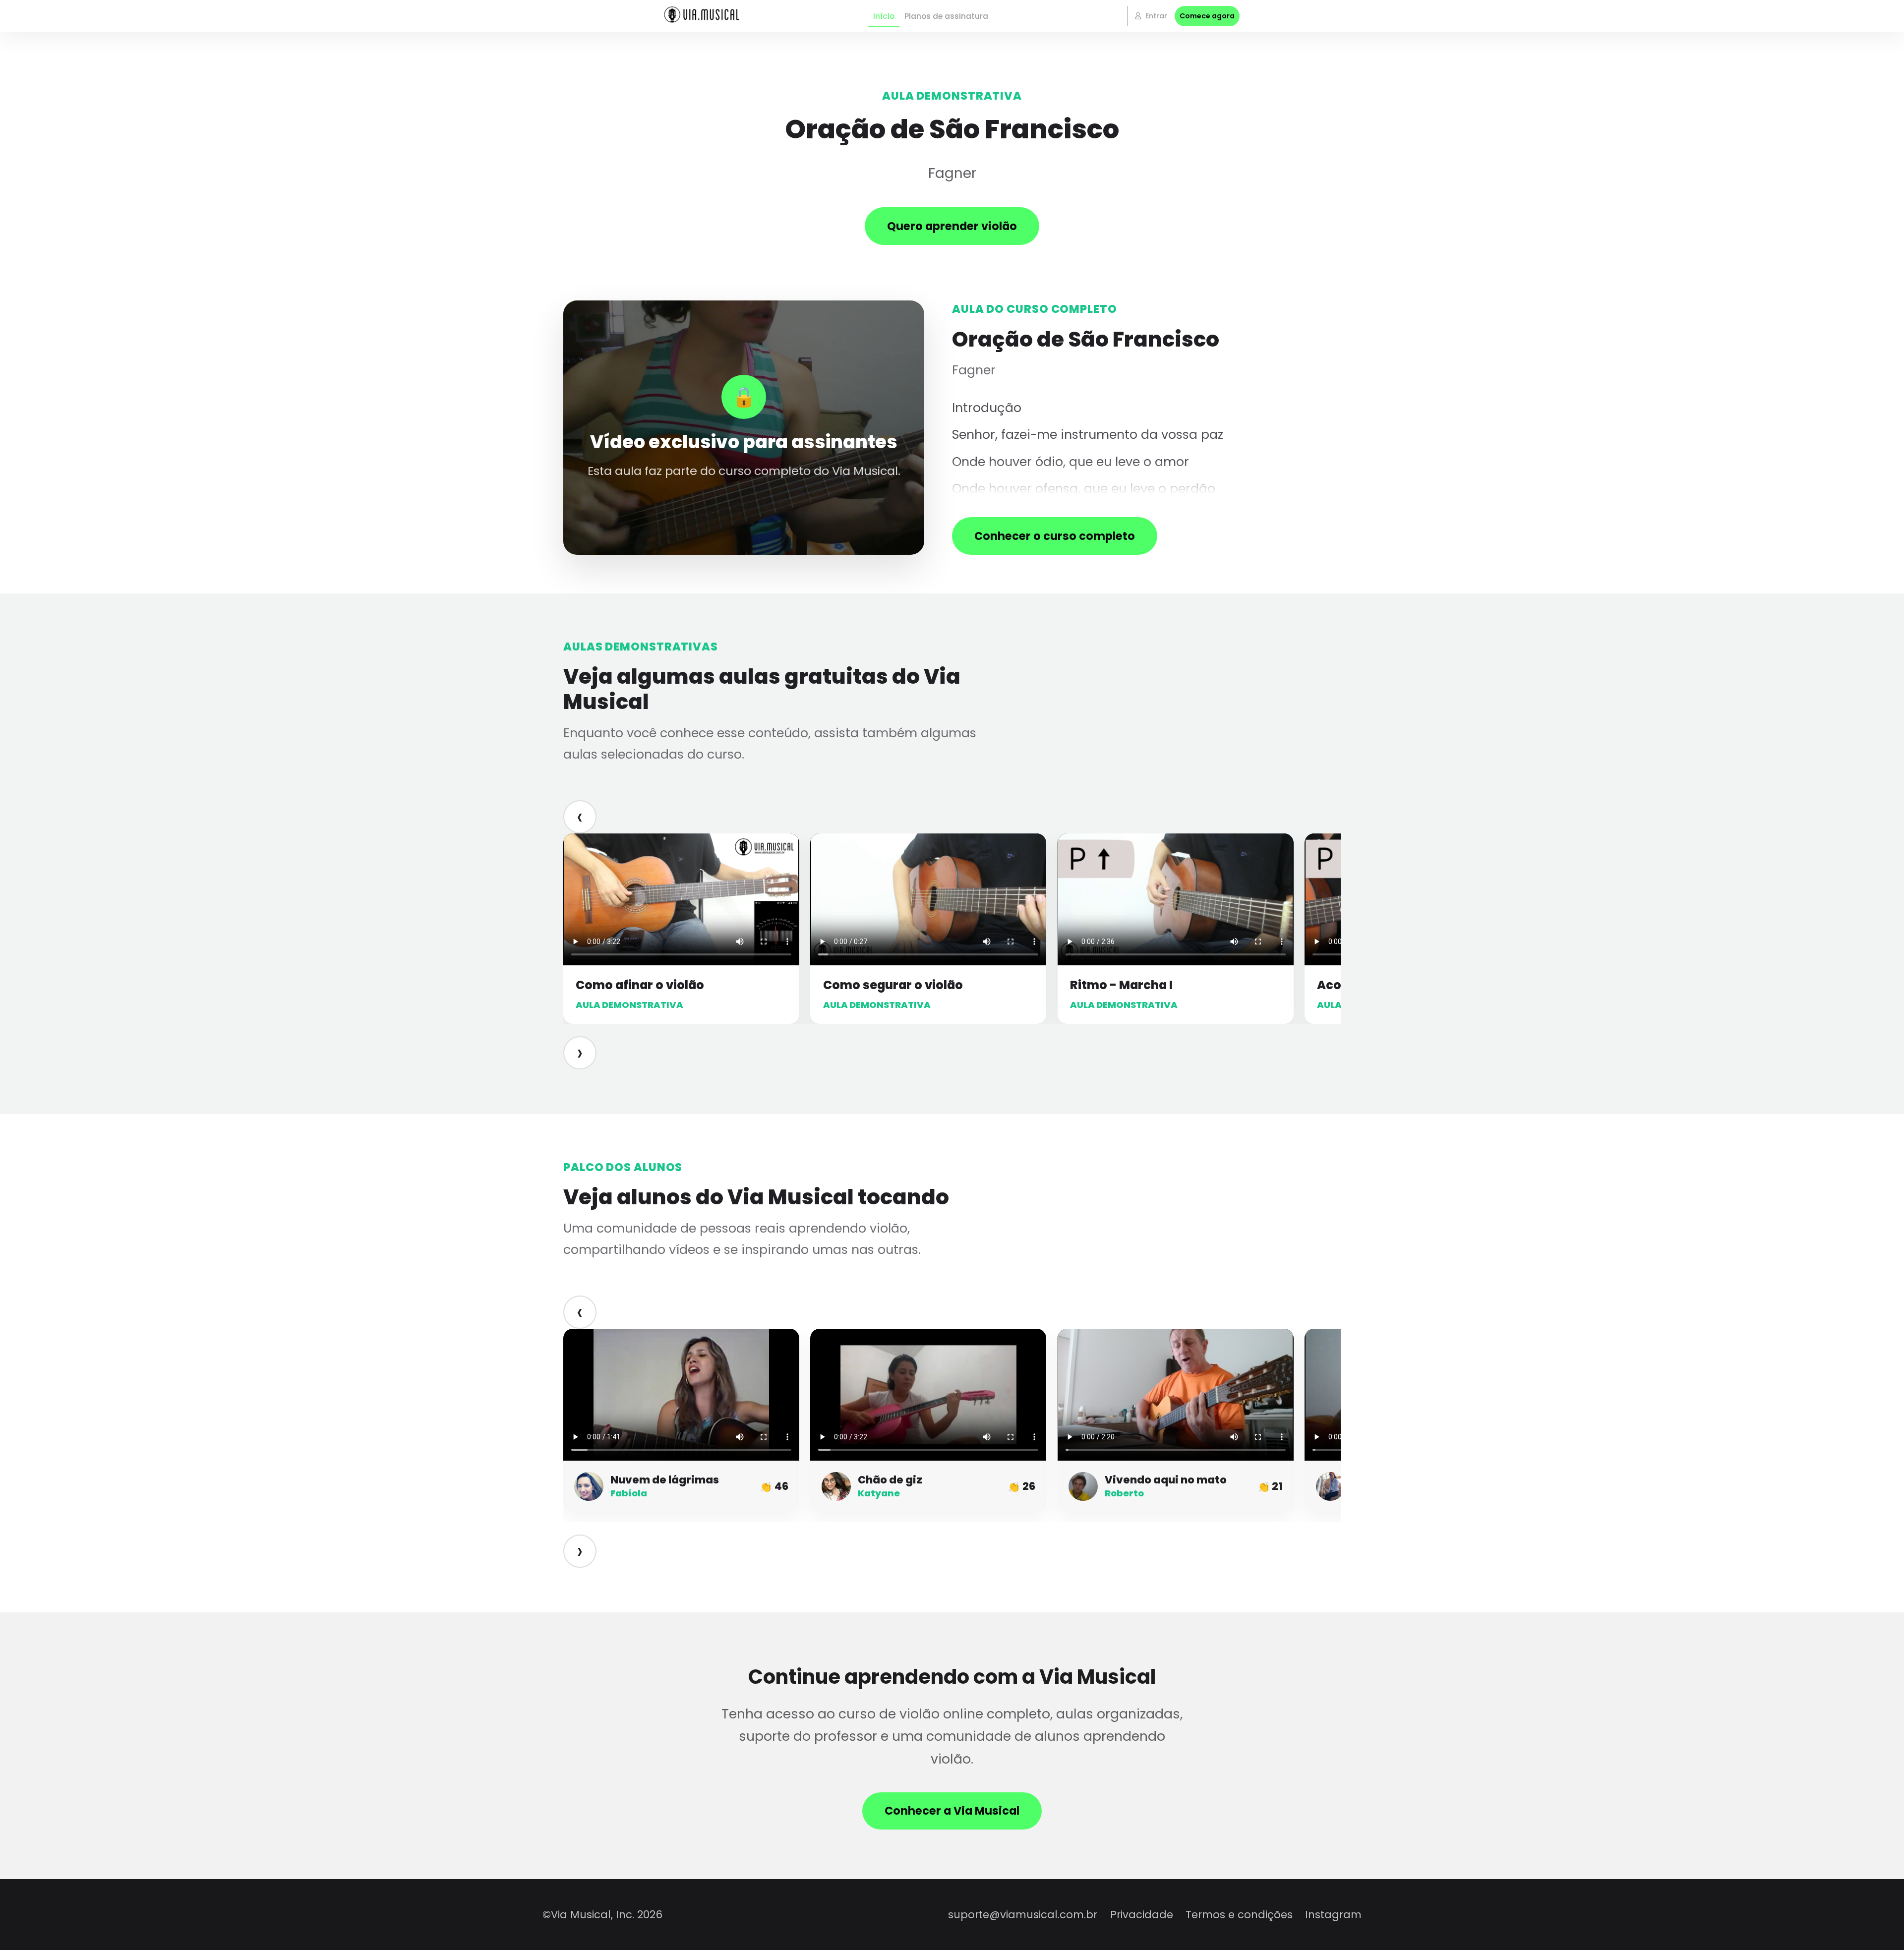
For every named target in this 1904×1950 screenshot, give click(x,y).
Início (884, 16)
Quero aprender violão (952, 226)
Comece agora (1207, 16)
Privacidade (1142, 1915)
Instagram (1333, 1915)
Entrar (1155, 16)
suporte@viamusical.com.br (1023, 1915)
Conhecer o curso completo (1055, 536)
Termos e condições (1239, 1915)
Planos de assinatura (946, 16)
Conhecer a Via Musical (952, 1811)
